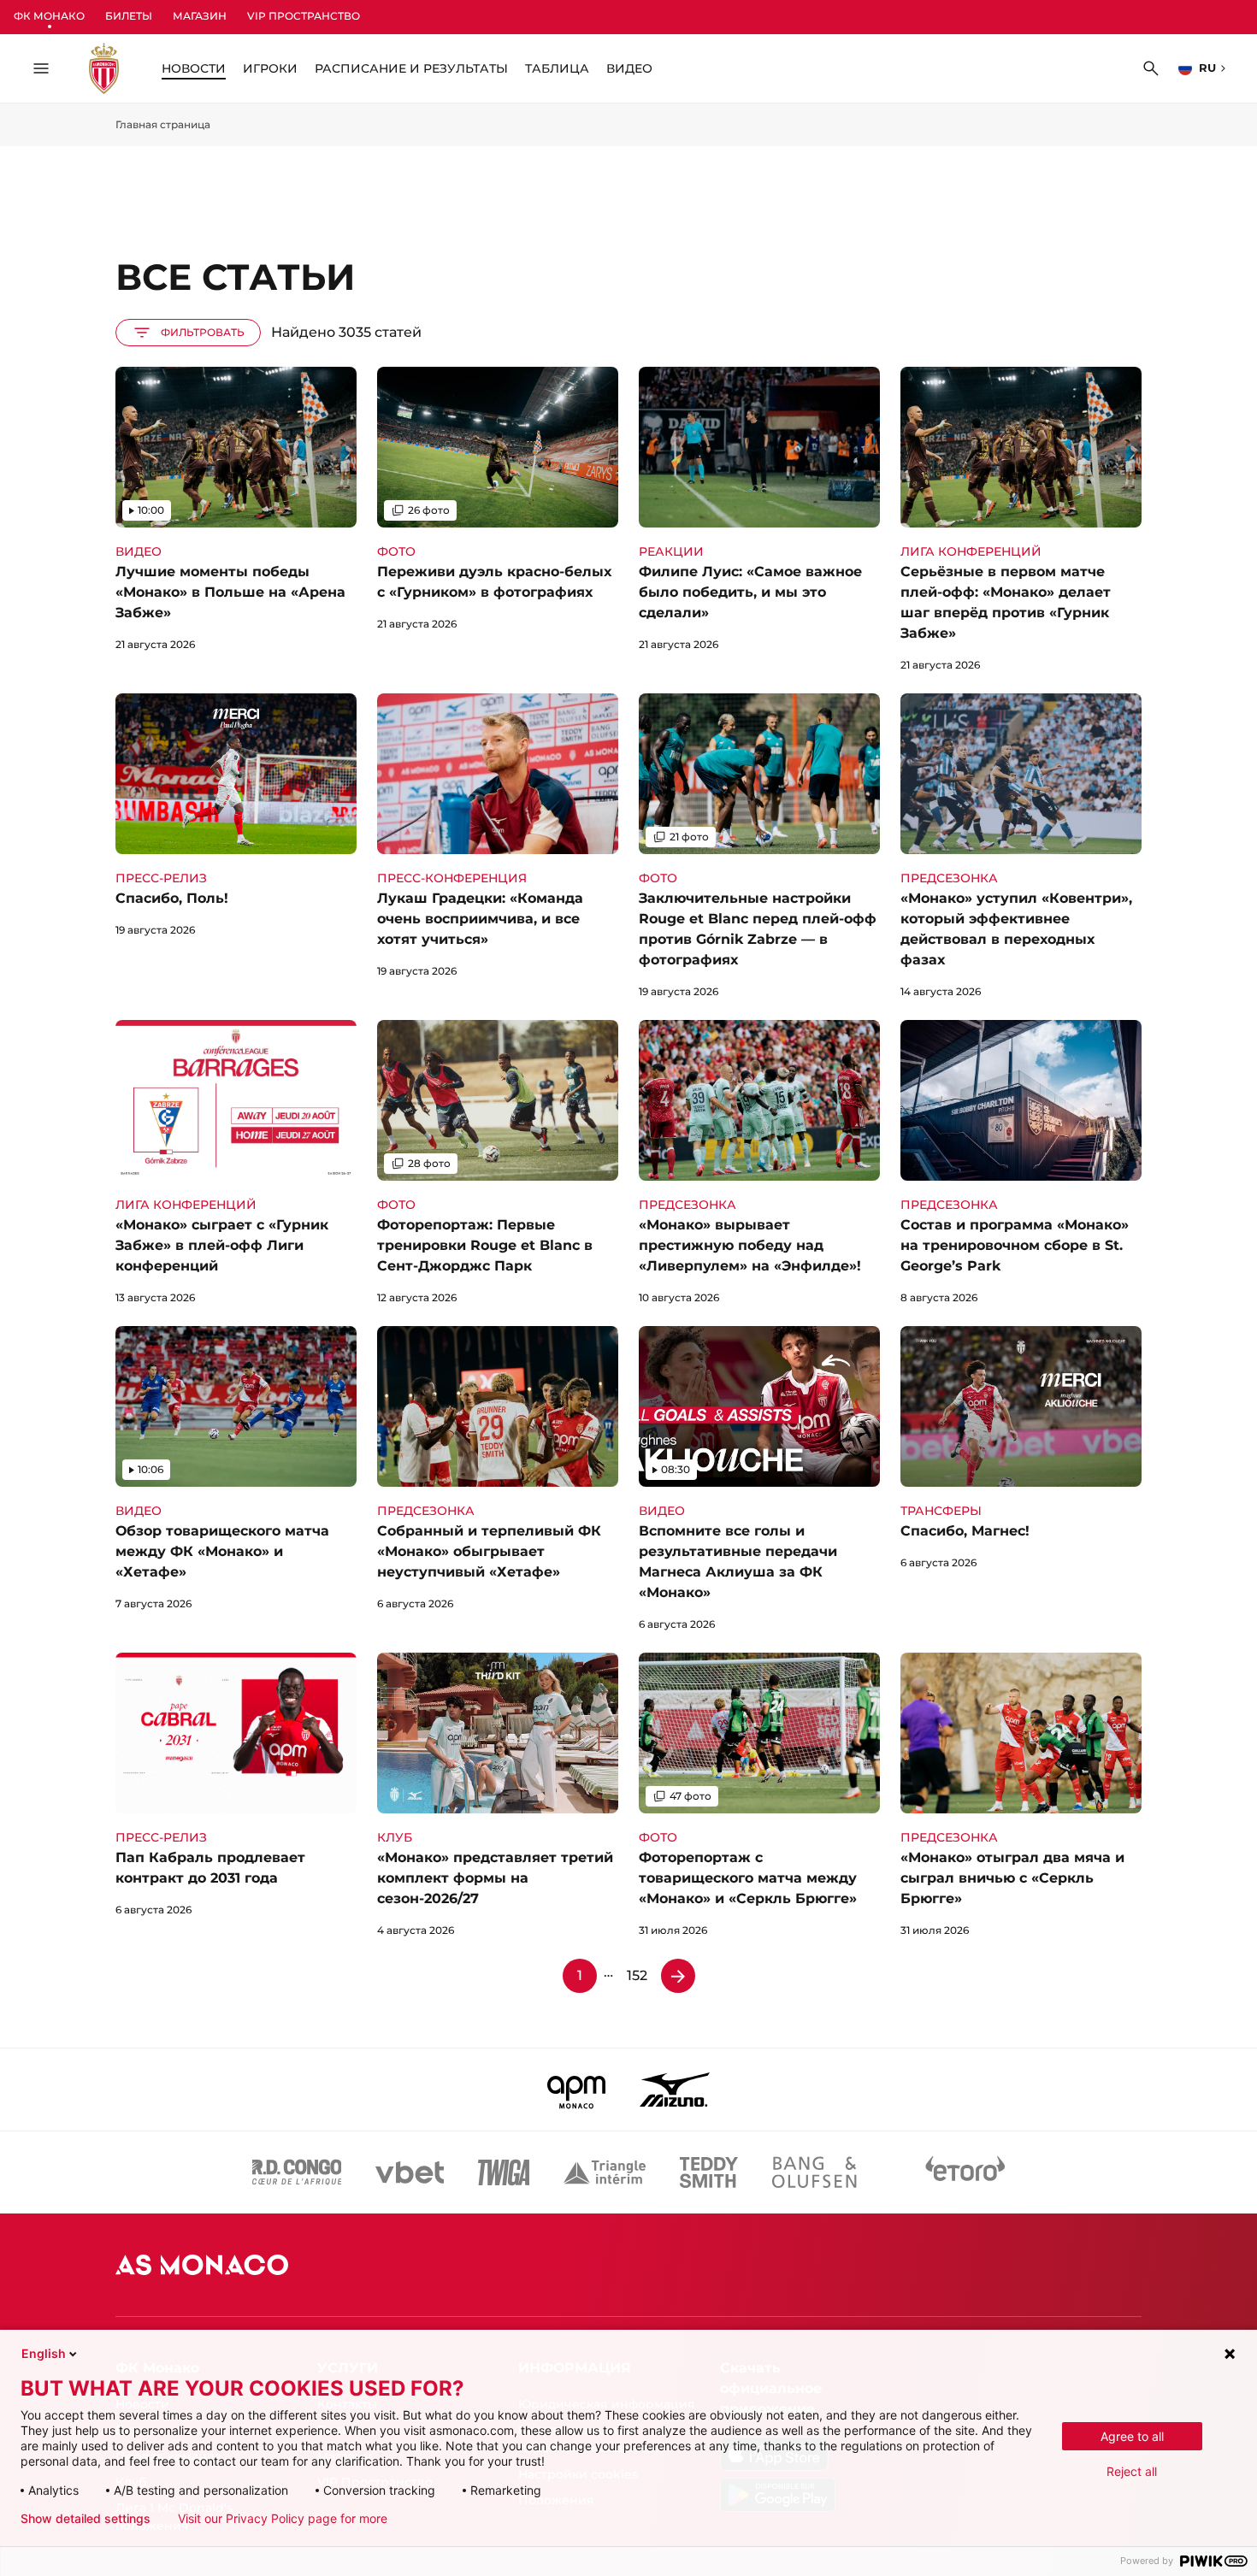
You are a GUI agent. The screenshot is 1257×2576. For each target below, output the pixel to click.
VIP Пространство (304, 16)
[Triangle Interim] (605, 2172)
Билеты (129, 16)
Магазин (200, 16)
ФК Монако (49, 16)
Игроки (270, 68)
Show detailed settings (86, 2519)
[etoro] (965, 2172)
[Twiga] (504, 2172)
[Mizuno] (675, 2090)
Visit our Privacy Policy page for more (283, 2519)
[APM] (577, 2090)
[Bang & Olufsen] (814, 2172)
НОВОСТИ (194, 68)
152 (637, 1975)
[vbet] (410, 2172)
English (44, 2353)
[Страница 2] (678, 1976)
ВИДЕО (629, 68)
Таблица (557, 68)
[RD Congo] (297, 2172)
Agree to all (1132, 2436)
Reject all (1132, 2471)
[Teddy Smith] (709, 2172)
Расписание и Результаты (411, 68)
